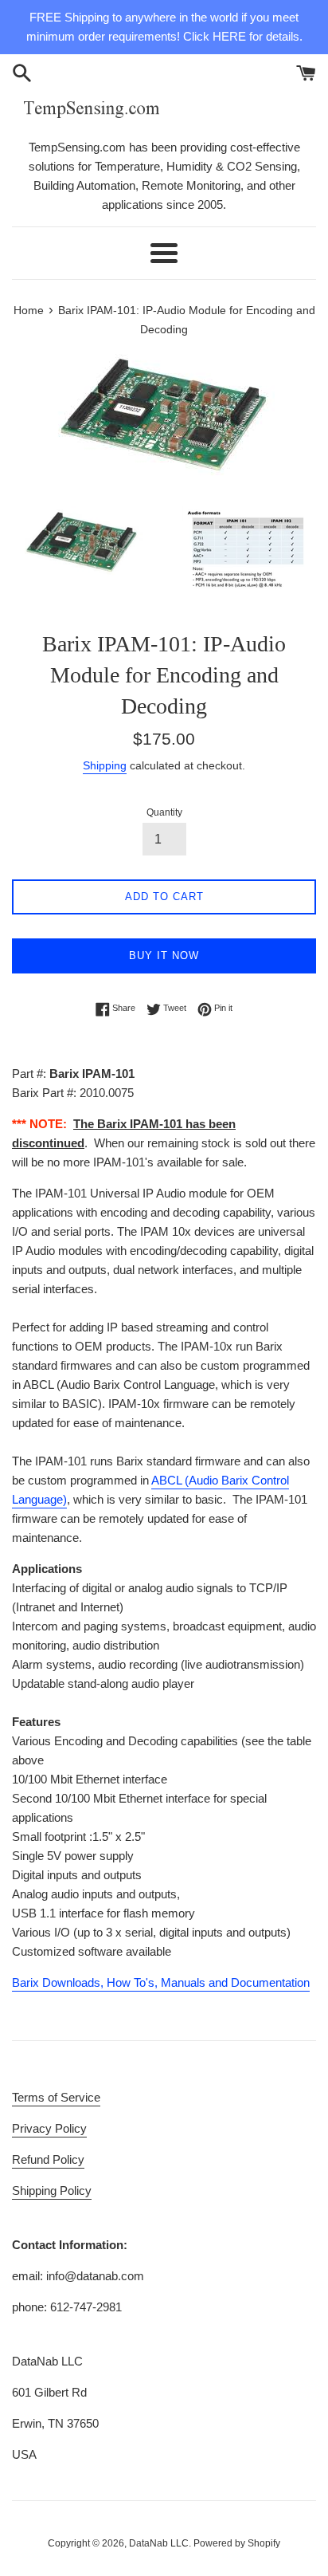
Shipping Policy (52, 2191)
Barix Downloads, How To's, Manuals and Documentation (161, 1982)
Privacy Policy (49, 2128)
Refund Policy (48, 2159)
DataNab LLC (159, 2543)
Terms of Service (56, 2097)
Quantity (164, 812)
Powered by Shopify (237, 2543)
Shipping (105, 765)
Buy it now (164, 956)
